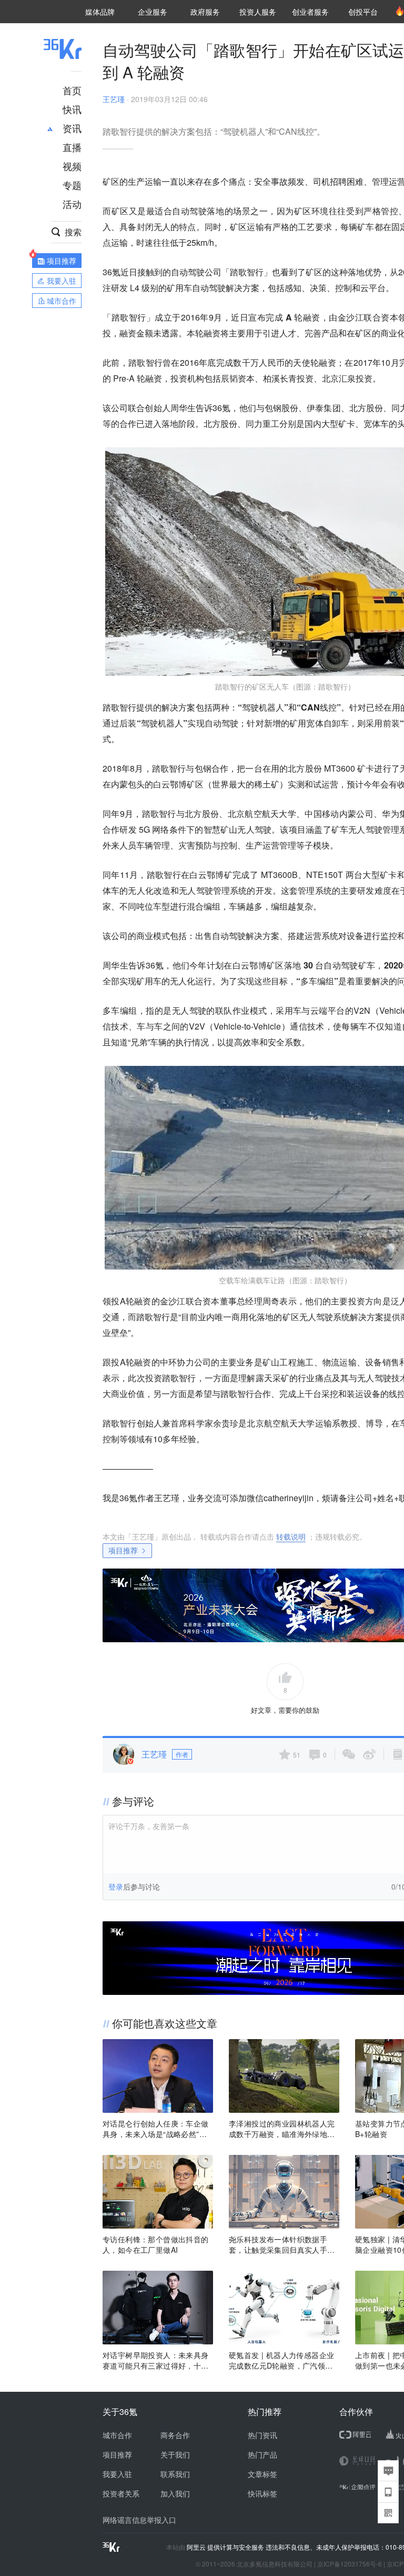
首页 (72, 90)
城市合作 (117, 2435)
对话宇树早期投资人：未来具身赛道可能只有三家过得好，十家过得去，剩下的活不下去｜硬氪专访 (156, 2360)
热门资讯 (262, 2435)
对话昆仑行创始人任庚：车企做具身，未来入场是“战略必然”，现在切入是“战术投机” (156, 2129)
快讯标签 (262, 2493)
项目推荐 (123, 1550)
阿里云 (197, 2547)
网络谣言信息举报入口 (139, 2520)
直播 (72, 147)
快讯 (72, 109)
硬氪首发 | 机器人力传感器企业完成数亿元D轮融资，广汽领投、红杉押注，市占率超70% (281, 2360)
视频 (72, 166)
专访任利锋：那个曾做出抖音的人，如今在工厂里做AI (156, 2244)
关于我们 (175, 2454)
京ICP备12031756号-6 (350, 2564)
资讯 (72, 128)
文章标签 (262, 2474)
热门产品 (262, 2454)
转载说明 (291, 1536)
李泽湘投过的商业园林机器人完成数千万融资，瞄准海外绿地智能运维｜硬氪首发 (282, 2129)
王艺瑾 (114, 99)
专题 (72, 185)
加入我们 (175, 2493)
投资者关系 (121, 2493)
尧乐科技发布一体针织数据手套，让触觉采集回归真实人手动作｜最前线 (282, 2244)
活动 (72, 204)
